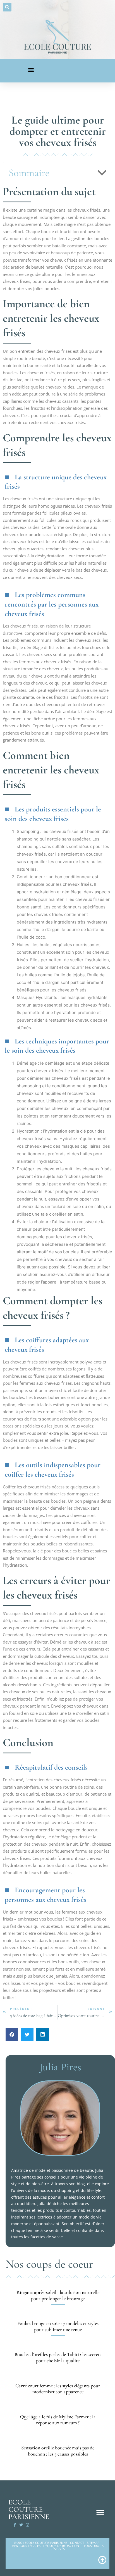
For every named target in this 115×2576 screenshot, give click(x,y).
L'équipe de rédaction (61, 2546)
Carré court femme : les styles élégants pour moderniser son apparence (58, 2389)
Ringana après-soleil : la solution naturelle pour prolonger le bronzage (58, 2295)
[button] (7, 7)
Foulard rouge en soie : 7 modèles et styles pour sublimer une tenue (58, 2326)
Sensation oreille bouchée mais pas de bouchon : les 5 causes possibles (58, 2451)
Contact (77, 2543)
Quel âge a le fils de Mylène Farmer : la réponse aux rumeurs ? (58, 2420)
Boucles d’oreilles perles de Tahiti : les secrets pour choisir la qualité (58, 2357)
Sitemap (93, 2543)
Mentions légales (26, 2546)
